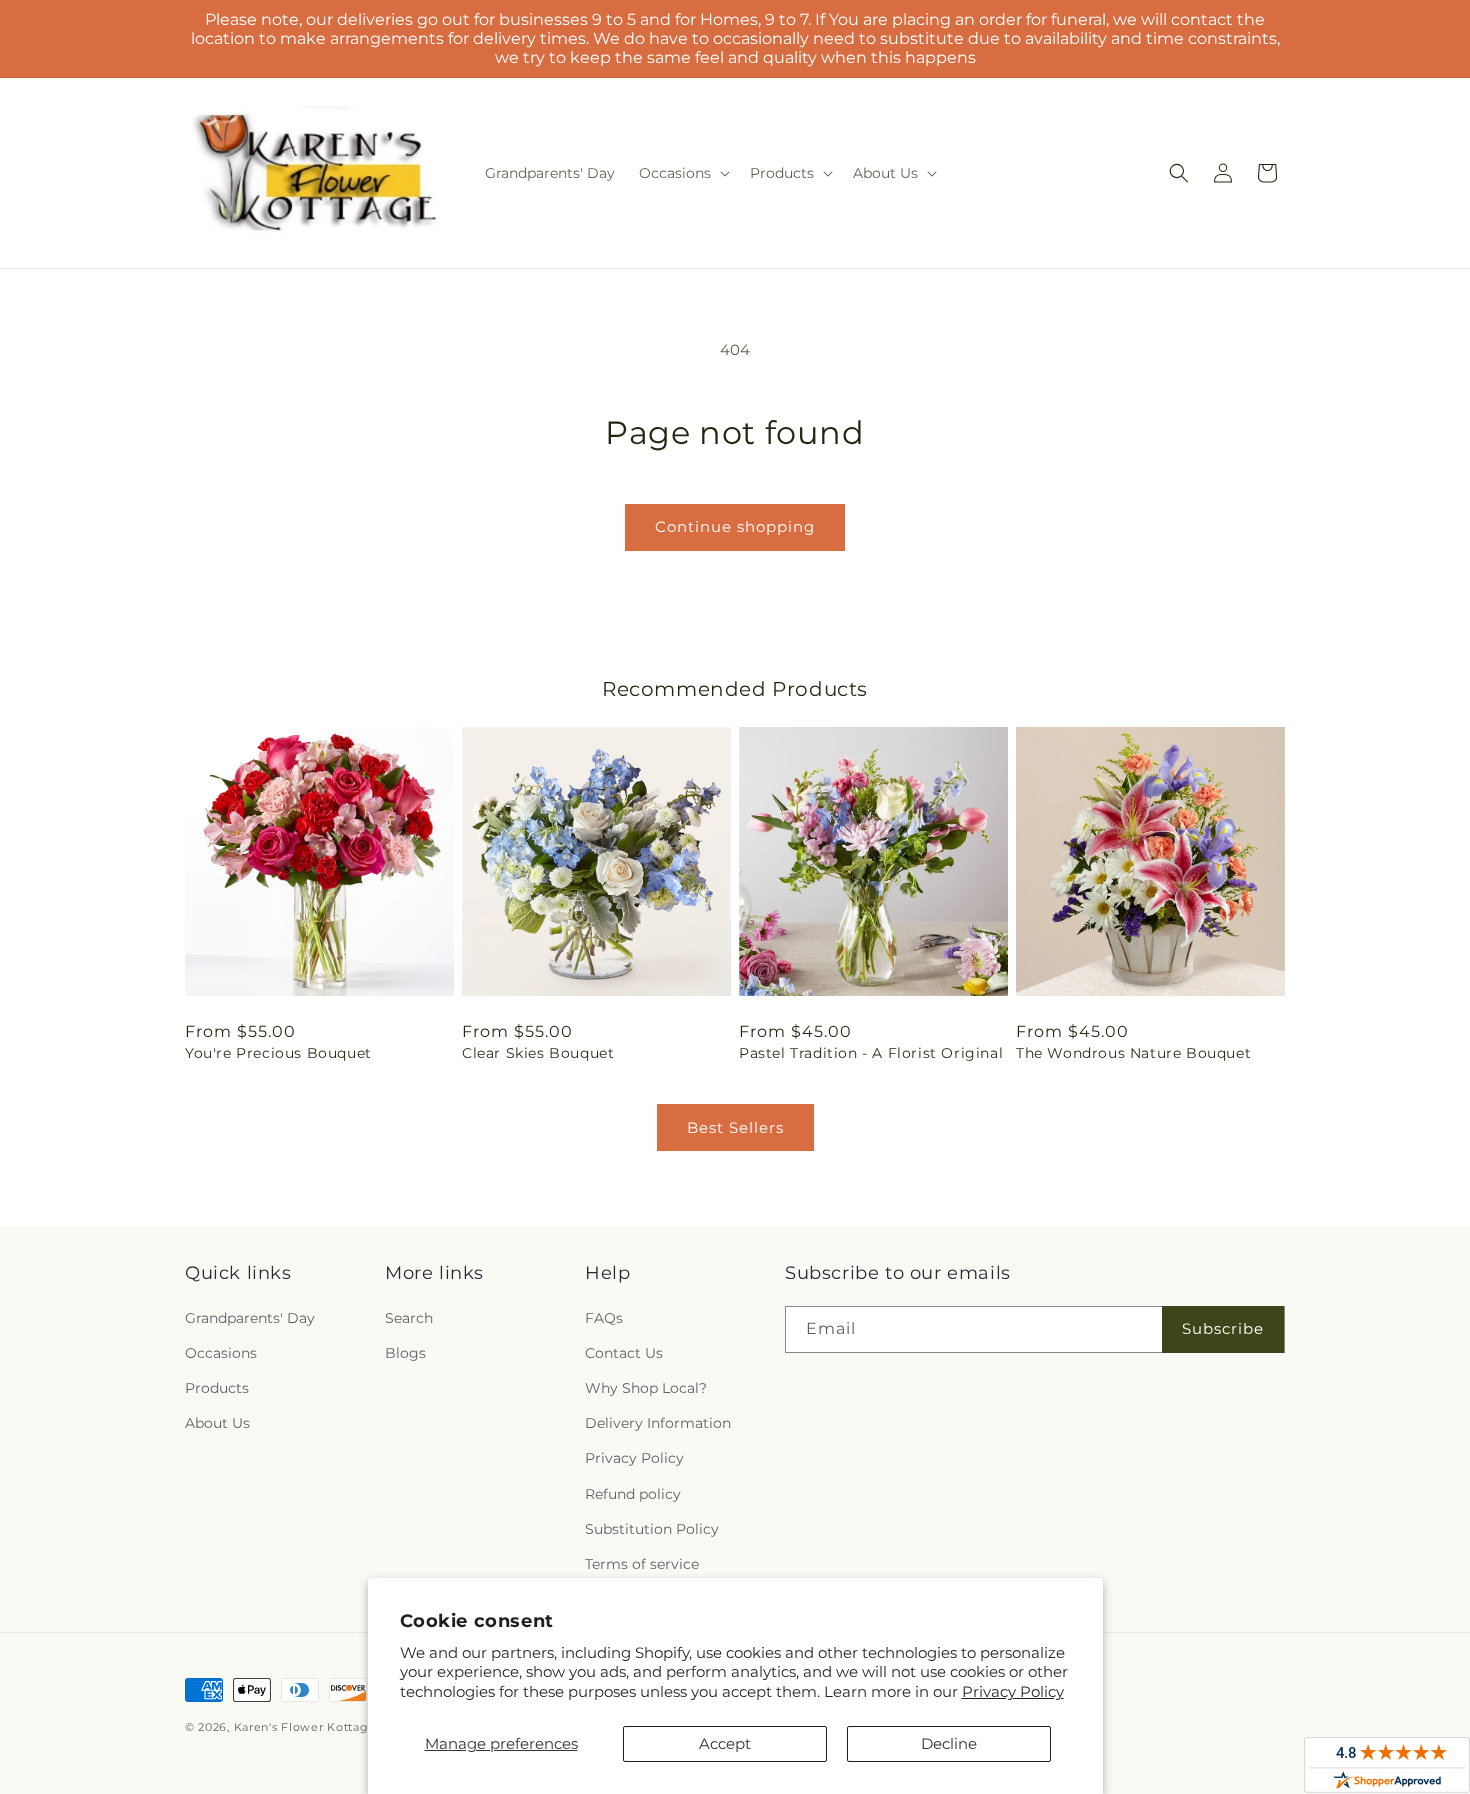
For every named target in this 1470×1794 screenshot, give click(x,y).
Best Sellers (735, 1127)
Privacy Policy (1013, 1691)
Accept (725, 1743)
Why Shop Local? (646, 1388)
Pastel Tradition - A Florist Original (871, 1053)
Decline (949, 1743)
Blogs (405, 1353)
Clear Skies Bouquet (538, 1053)
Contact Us (624, 1353)
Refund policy (633, 1494)
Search (409, 1318)
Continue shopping (735, 526)
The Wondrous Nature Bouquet (1133, 1053)
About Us (217, 1423)
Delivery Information (658, 1423)
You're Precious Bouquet (278, 1053)
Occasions (221, 1353)
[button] (682, 173)
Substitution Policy (652, 1529)
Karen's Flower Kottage (305, 1727)
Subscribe (1223, 1328)
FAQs (604, 1318)
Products (217, 1388)
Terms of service (642, 1564)
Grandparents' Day (250, 1318)
